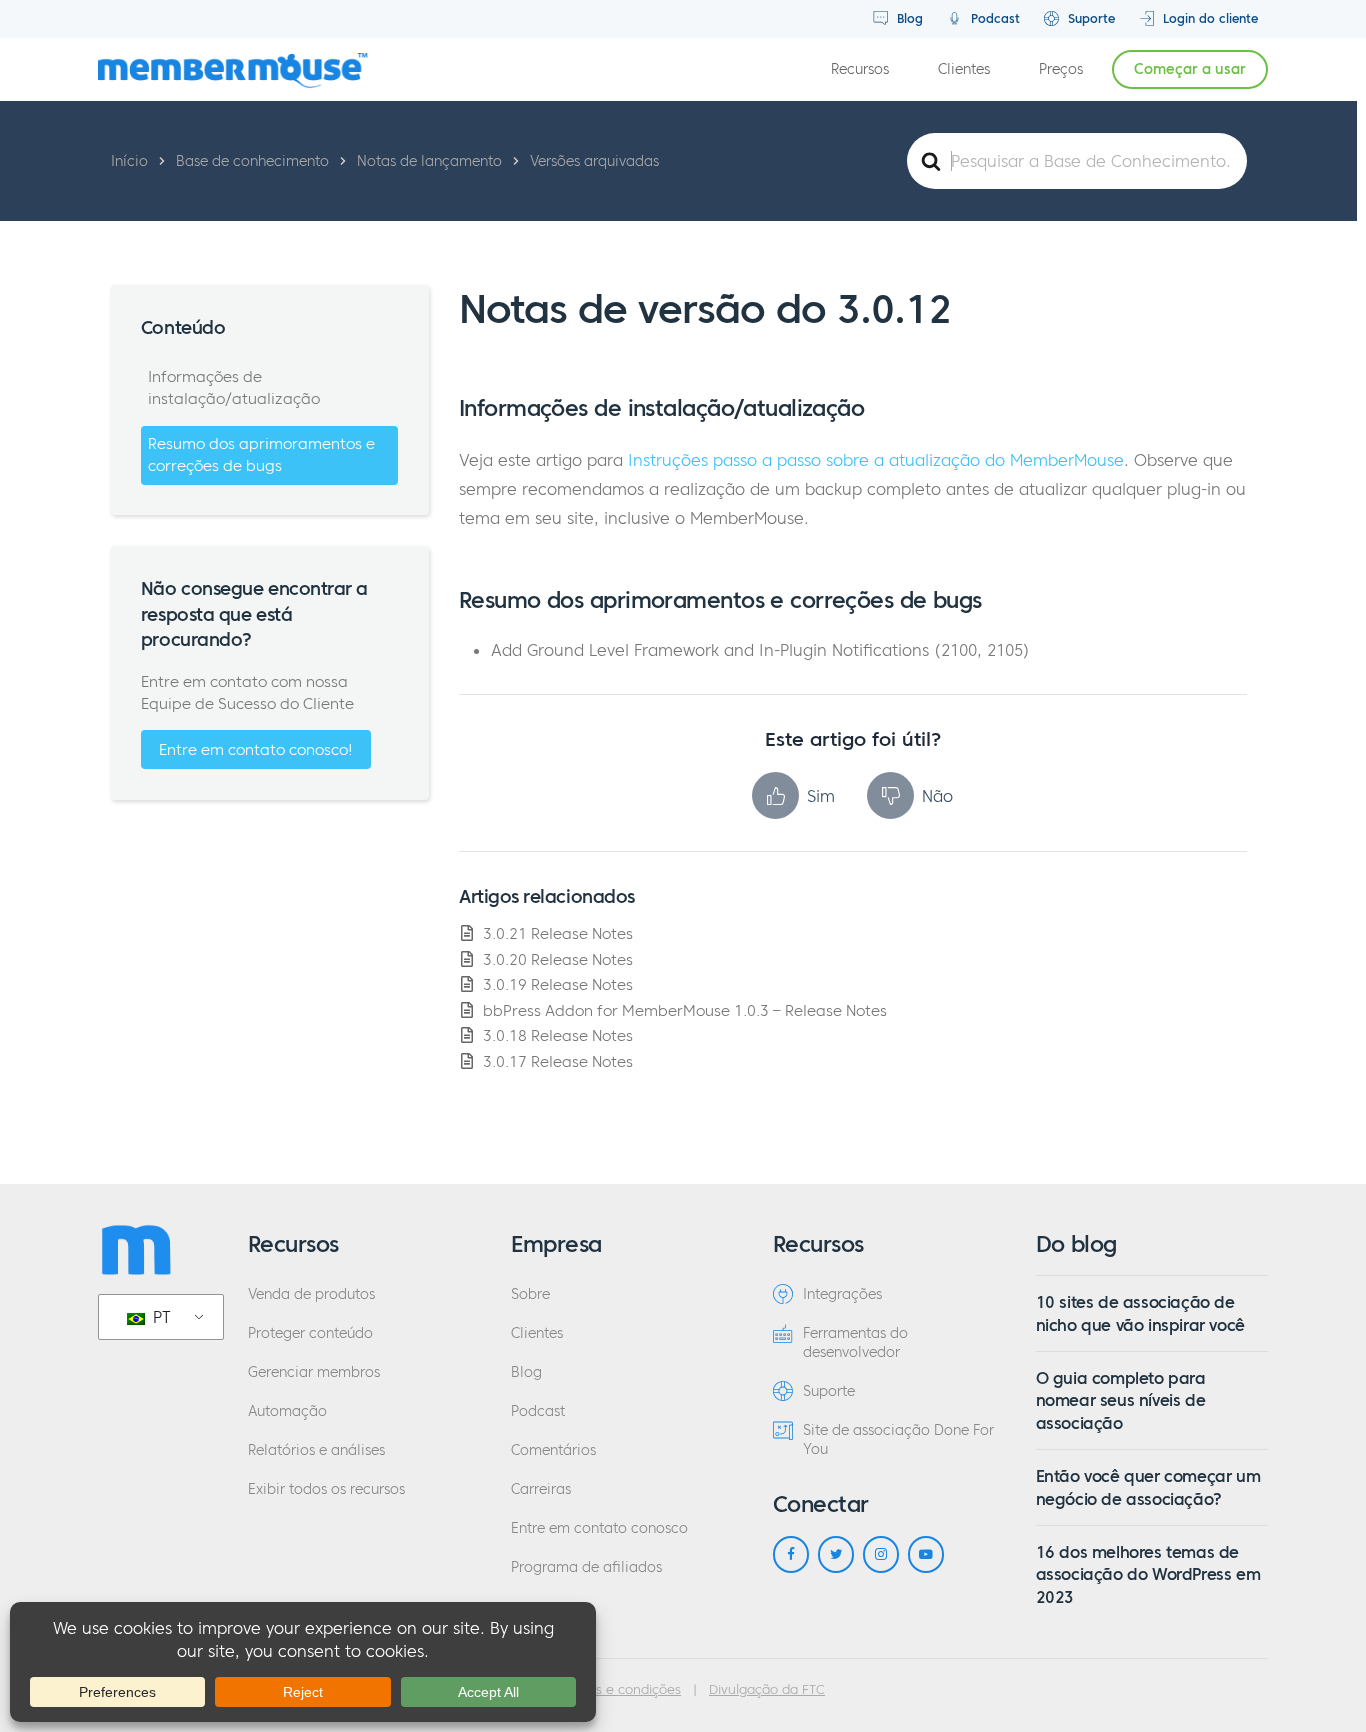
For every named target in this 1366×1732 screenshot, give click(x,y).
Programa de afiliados (586, 1567)
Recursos (860, 69)
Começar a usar (1190, 69)
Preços (1061, 69)
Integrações (842, 1294)
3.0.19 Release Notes (558, 984)
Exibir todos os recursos (326, 1489)
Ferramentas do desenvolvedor (855, 1343)
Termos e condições (619, 1690)
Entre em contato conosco (599, 1528)
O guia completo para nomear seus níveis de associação (1121, 1400)
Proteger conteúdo (310, 1333)
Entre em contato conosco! (256, 749)
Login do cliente (1208, 18)
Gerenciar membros (314, 1372)
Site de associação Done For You (898, 1440)
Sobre (530, 1294)
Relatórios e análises (316, 1450)
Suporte (1089, 18)
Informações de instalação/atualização (234, 387)
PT (159, 1317)
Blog (908, 18)
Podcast (993, 18)
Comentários (553, 1450)
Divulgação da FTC (767, 1690)
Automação (287, 1411)
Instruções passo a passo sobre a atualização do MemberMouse (876, 460)
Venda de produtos (311, 1294)
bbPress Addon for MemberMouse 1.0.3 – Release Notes (685, 1010)
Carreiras (541, 1489)
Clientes (964, 69)
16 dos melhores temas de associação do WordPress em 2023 (1148, 1574)
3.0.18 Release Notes (558, 1035)
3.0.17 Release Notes (558, 1061)
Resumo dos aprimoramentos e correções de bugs (261, 454)
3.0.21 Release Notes (558, 933)
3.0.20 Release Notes (558, 959)
